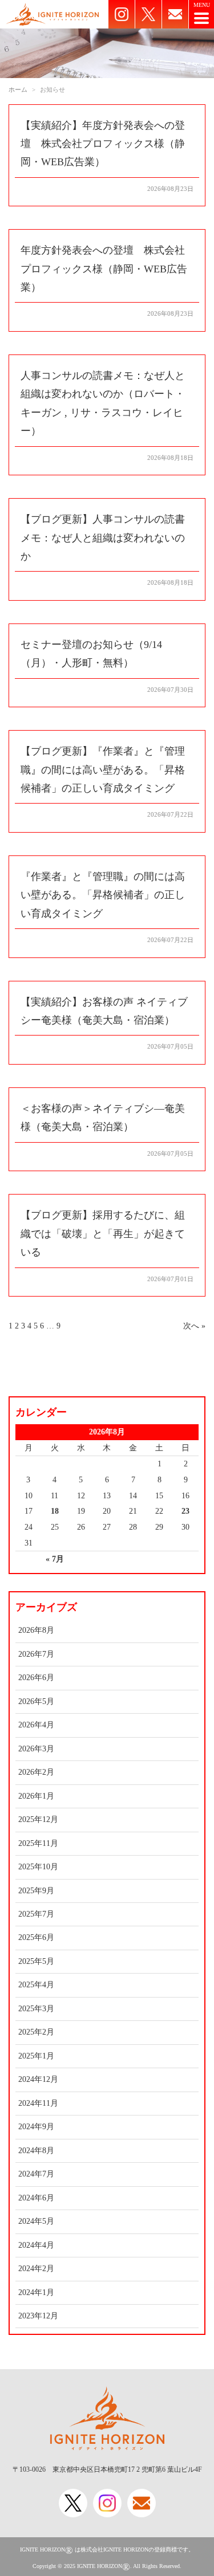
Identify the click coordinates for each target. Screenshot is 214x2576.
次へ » (194, 1326)
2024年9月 (36, 2127)
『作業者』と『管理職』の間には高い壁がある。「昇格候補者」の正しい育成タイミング (103, 895)
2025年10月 (38, 1867)
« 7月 (55, 1559)
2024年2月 (36, 2269)
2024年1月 (36, 2292)
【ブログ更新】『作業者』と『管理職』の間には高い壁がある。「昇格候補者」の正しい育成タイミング (103, 770)
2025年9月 (36, 1891)
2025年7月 (36, 1914)
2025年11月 (38, 1843)
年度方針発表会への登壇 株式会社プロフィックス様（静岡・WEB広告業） (104, 269)
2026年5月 (36, 1701)
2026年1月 (36, 1796)
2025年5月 (36, 1961)
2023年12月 (38, 2316)
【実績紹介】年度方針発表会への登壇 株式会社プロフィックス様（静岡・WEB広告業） (103, 144)
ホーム (18, 89)
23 (185, 1511)
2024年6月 (36, 2198)
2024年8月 (36, 2151)
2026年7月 (36, 1654)
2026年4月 (36, 1725)
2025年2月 (36, 2032)
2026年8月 (36, 1630)
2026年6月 (36, 1678)
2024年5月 (36, 2221)
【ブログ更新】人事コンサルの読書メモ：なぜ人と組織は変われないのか (103, 538)
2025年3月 (36, 2009)
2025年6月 (36, 1937)
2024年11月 (38, 2103)
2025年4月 (36, 1985)
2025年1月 (36, 2056)
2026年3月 (36, 1749)
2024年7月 (36, 2174)
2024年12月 (38, 2079)
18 (55, 1511)
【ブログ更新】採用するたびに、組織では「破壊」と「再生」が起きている (103, 1234)
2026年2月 (36, 1772)
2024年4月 (36, 2245)
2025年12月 (38, 1819)
